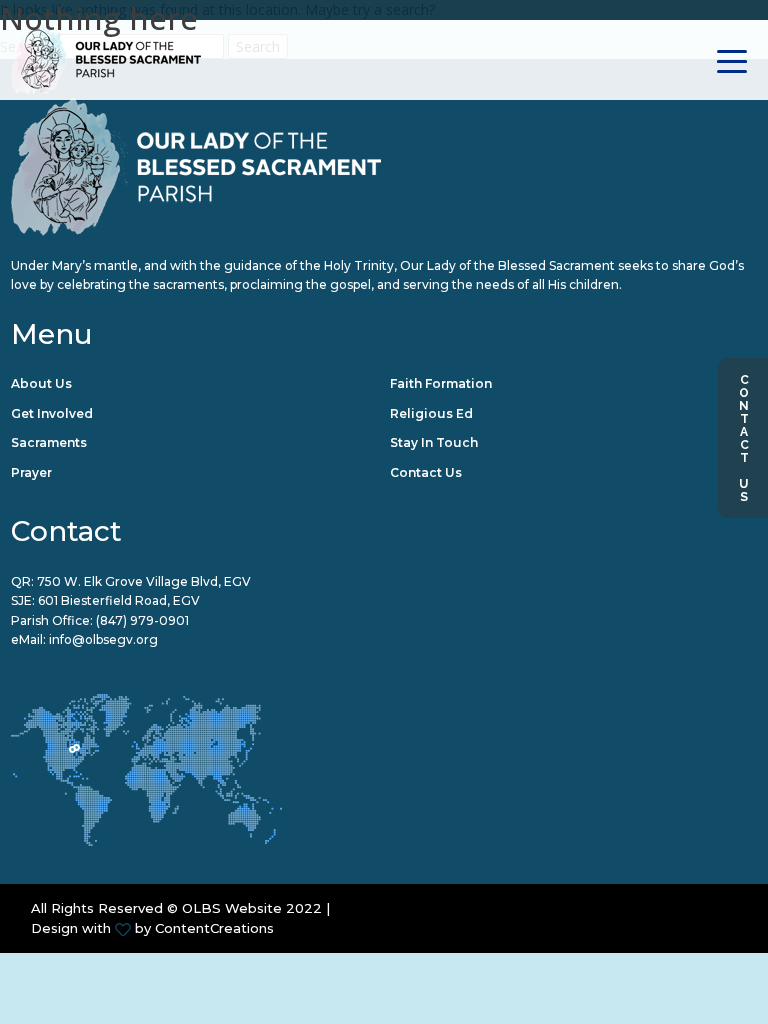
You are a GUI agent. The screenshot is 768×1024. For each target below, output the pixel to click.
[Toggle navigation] (732, 59)
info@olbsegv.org (103, 639)
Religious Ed (431, 413)
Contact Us (744, 438)
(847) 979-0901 (142, 620)
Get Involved (52, 413)
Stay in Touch (434, 442)
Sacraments (49, 442)
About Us (41, 383)
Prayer (31, 472)
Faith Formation (441, 383)
